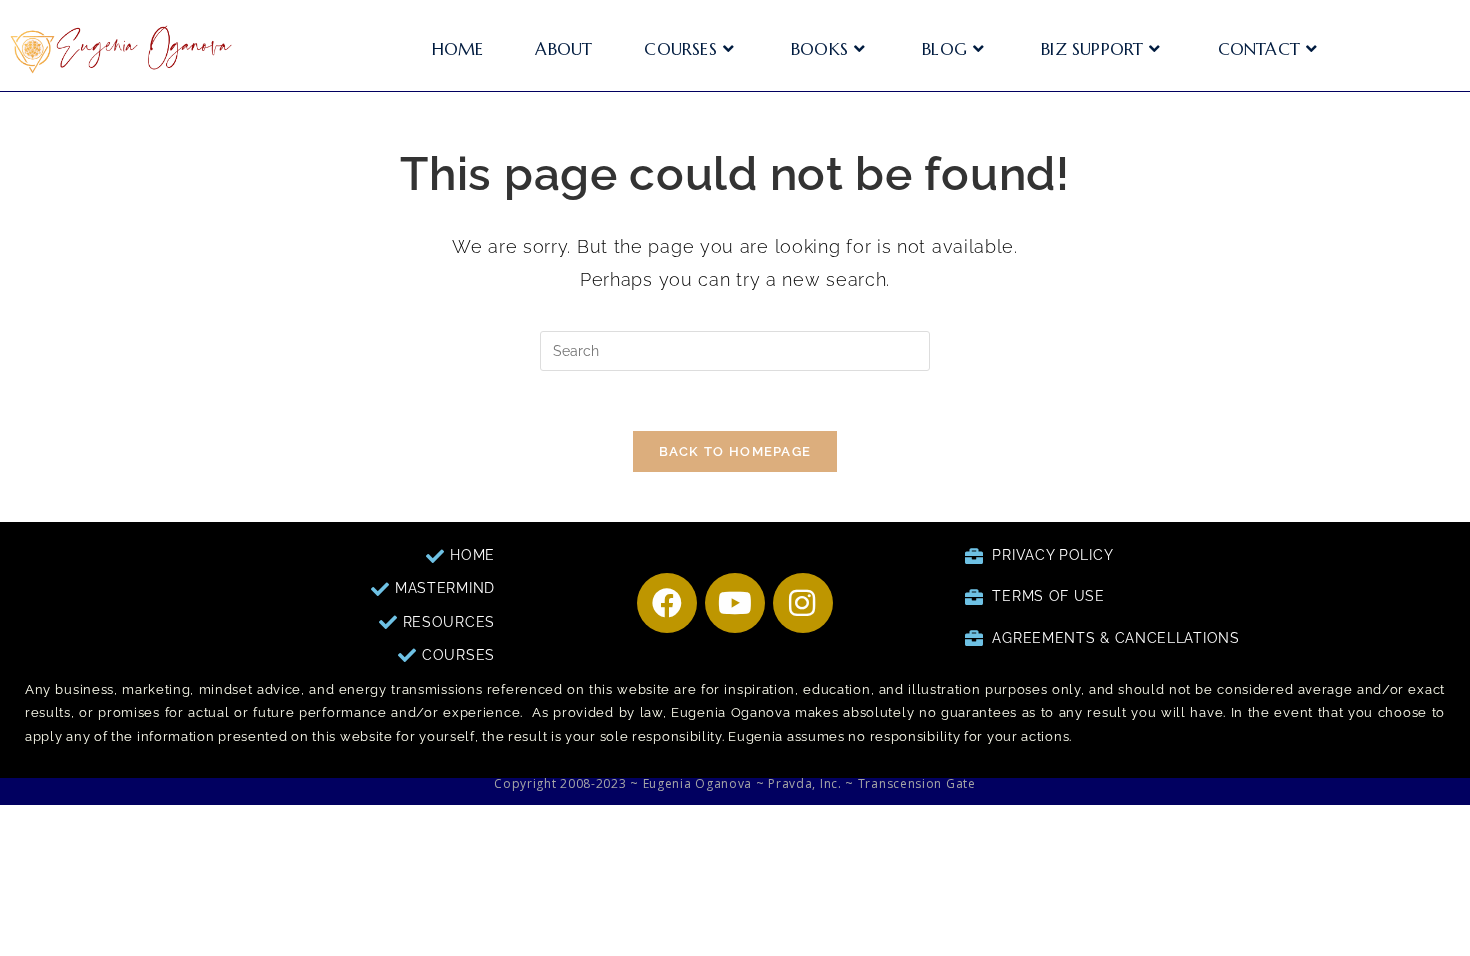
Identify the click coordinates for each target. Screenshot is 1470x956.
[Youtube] (735, 603)
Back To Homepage (735, 451)
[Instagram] (803, 603)
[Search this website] (735, 350)
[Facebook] (667, 603)
